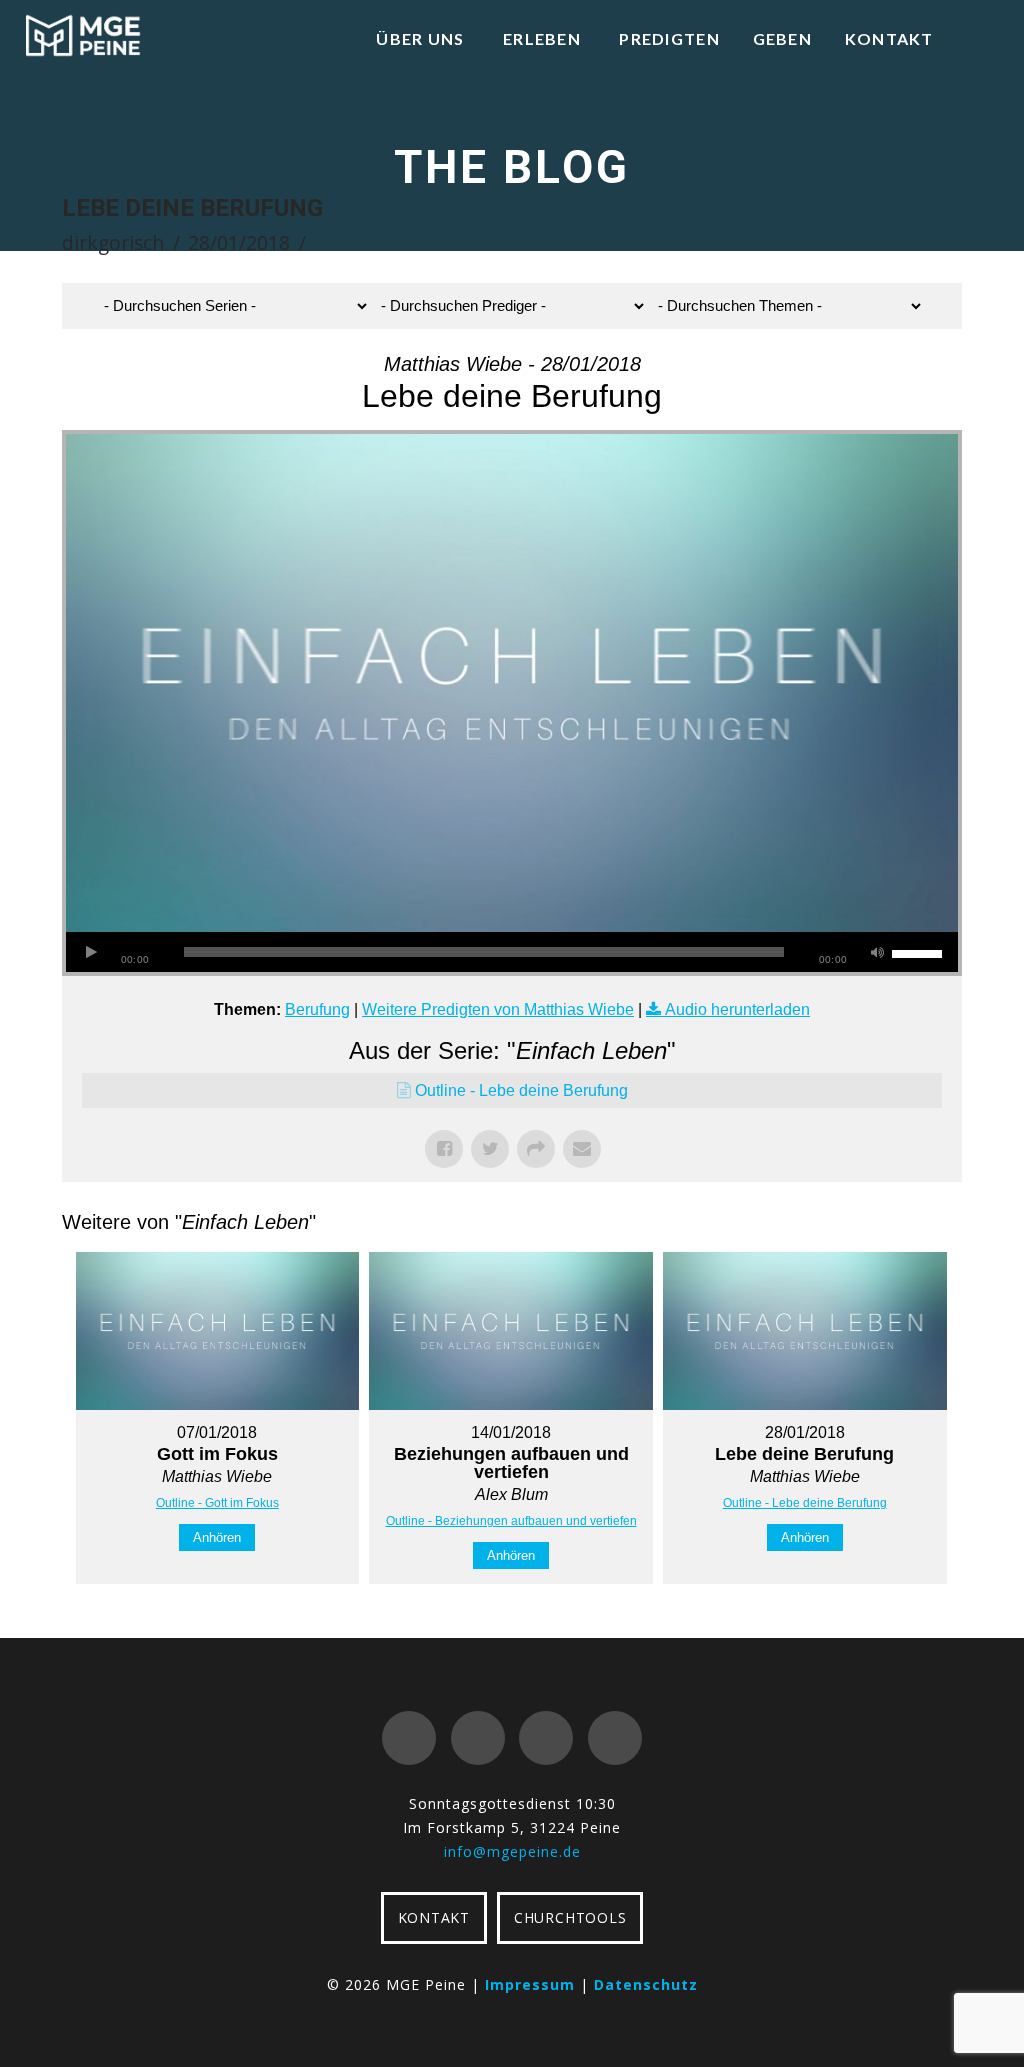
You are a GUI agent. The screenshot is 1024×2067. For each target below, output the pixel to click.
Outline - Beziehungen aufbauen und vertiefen (511, 1521)
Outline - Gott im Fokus (217, 1503)
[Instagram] (615, 1738)
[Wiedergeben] (91, 952)
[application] (512, 952)
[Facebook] (409, 1738)
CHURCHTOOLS (570, 1917)
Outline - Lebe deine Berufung (521, 1090)
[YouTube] (546, 1738)
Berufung (317, 1009)
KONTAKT (434, 1917)
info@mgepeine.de (512, 1851)
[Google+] (478, 1738)
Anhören (217, 1537)
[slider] (920, 952)
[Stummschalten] (877, 952)
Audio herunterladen (737, 1009)
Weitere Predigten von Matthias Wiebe (498, 1009)
